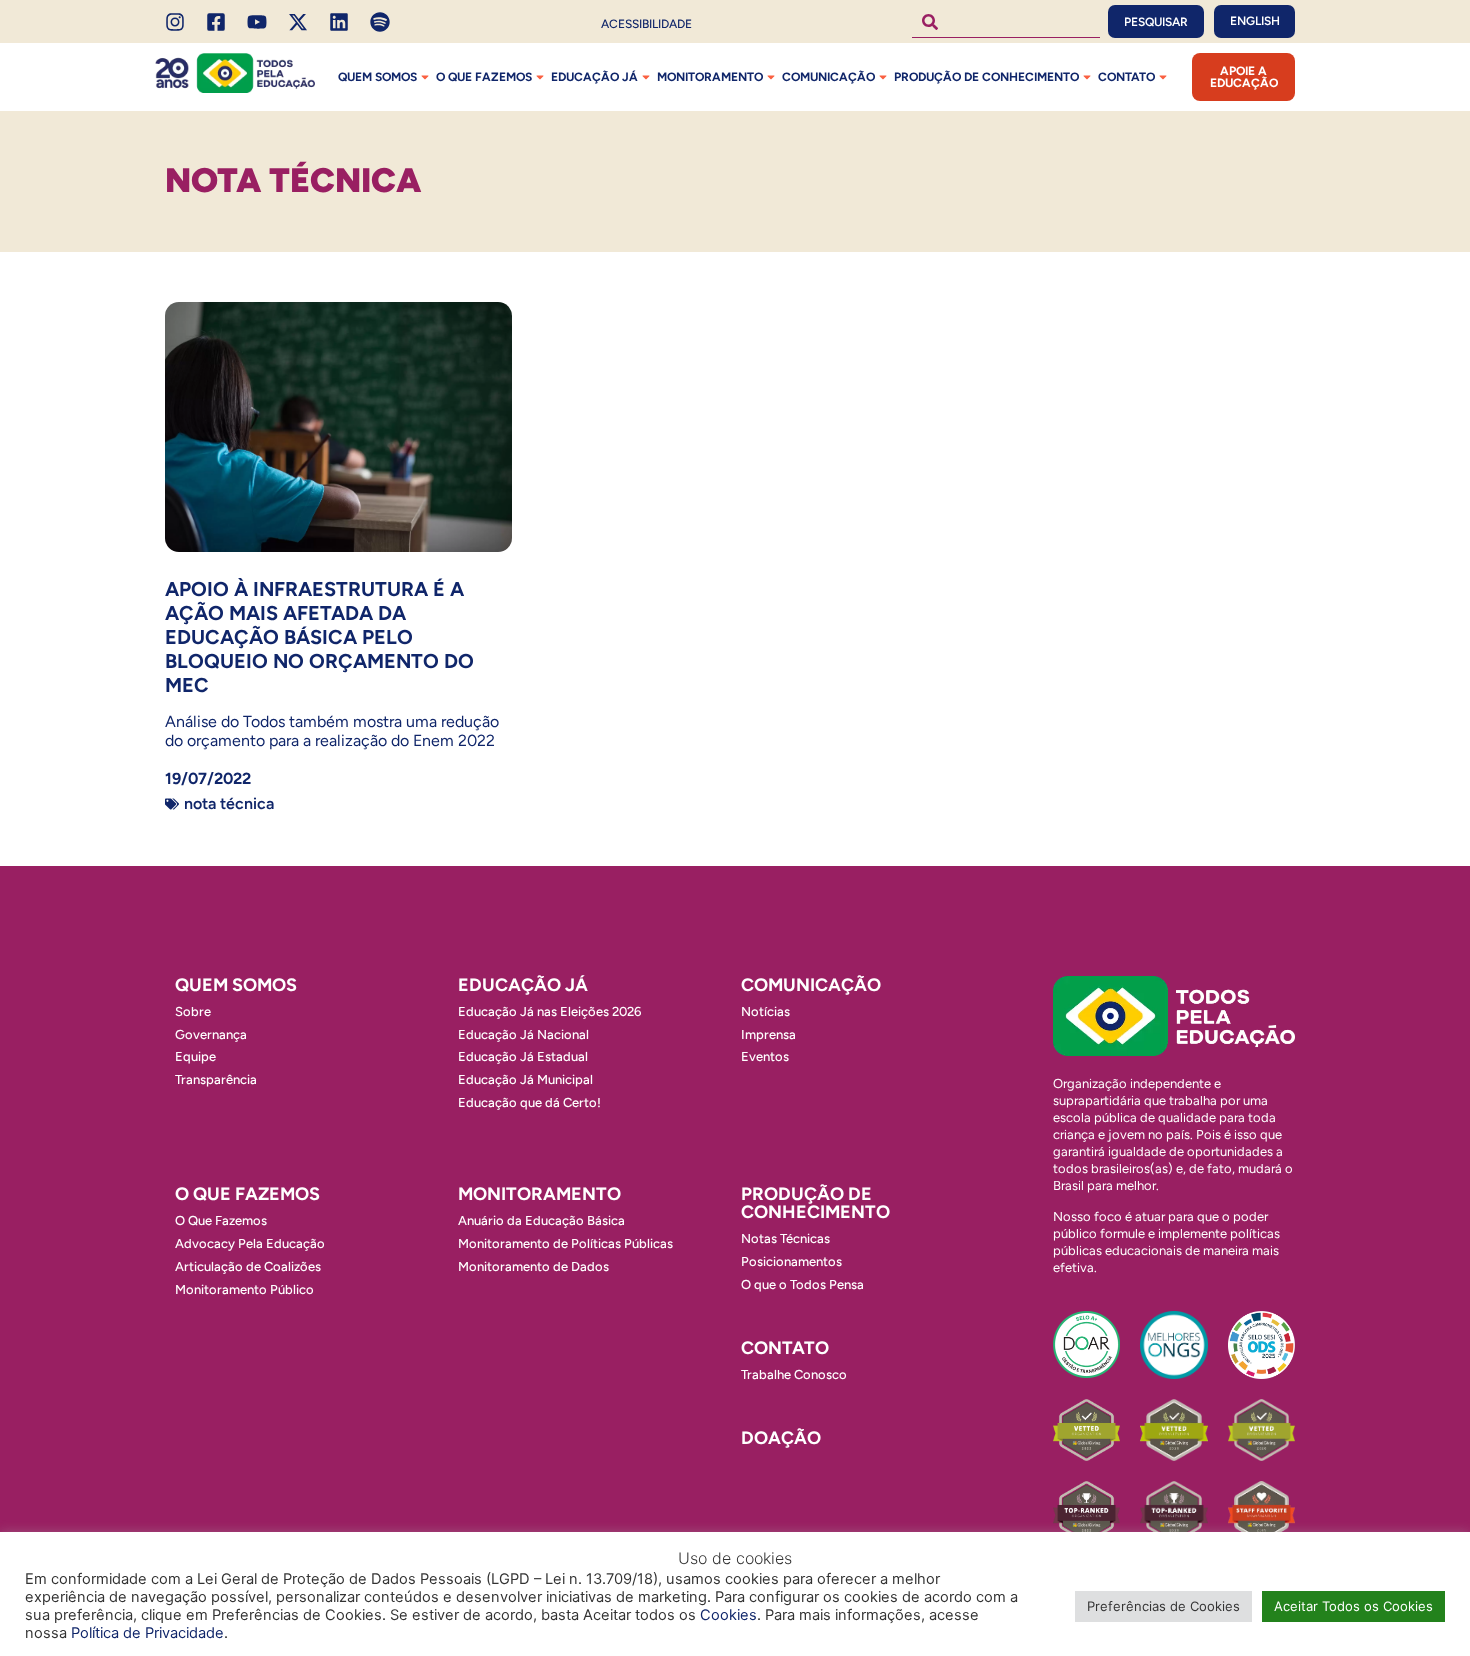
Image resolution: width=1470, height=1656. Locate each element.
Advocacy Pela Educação (250, 1243)
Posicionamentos (791, 1261)
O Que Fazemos (221, 1220)
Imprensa (768, 1034)
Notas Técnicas (785, 1238)
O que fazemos (484, 77)
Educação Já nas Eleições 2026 (549, 1011)
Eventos (765, 1056)
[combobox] (1006, 21)
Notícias (765, 1011)
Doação (781, 1438)
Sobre (193, 1011)
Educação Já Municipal (525, 1079)
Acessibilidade (646, 24)
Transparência (216, 1079)
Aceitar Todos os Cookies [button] (1353, 1606)
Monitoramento (710, 77)
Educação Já (594, 77)
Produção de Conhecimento (986, 77)
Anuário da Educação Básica (541, 1220)
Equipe (195, 1056)
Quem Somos (377, 77)
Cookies (728, 1615)
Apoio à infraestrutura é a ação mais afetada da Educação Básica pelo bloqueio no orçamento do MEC (319, 637)
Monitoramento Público (244, 1289)
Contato (1126, 77)
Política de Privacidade (147, 1633)
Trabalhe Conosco (794, 1374)
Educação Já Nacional (523, 1034)
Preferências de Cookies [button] (1163, 1606)
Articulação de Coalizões (248, 1266)
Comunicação (828, 77)
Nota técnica (229, 803)
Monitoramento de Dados (533, 1266)
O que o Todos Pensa (802, 1284)
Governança (211, 1034)
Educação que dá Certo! (529, 1102)
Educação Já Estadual (523, 1056)
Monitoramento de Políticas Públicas (565, 1243)
